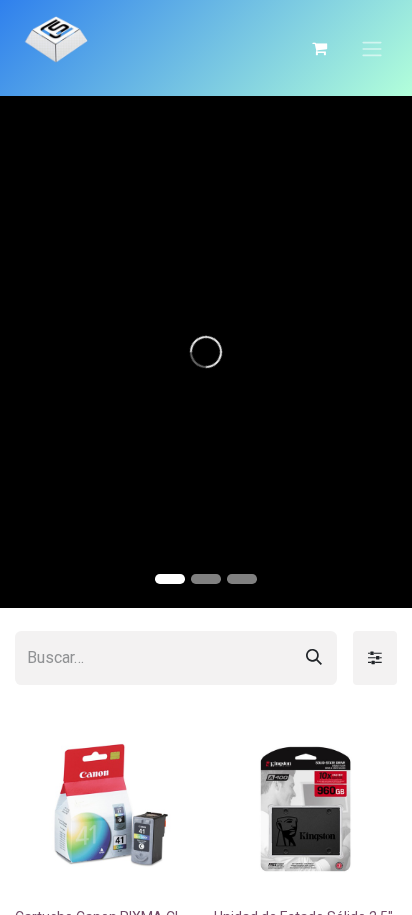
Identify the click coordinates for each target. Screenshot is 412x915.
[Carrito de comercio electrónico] (319, 48)
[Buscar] (314, 658)
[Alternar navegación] (372, 48)
